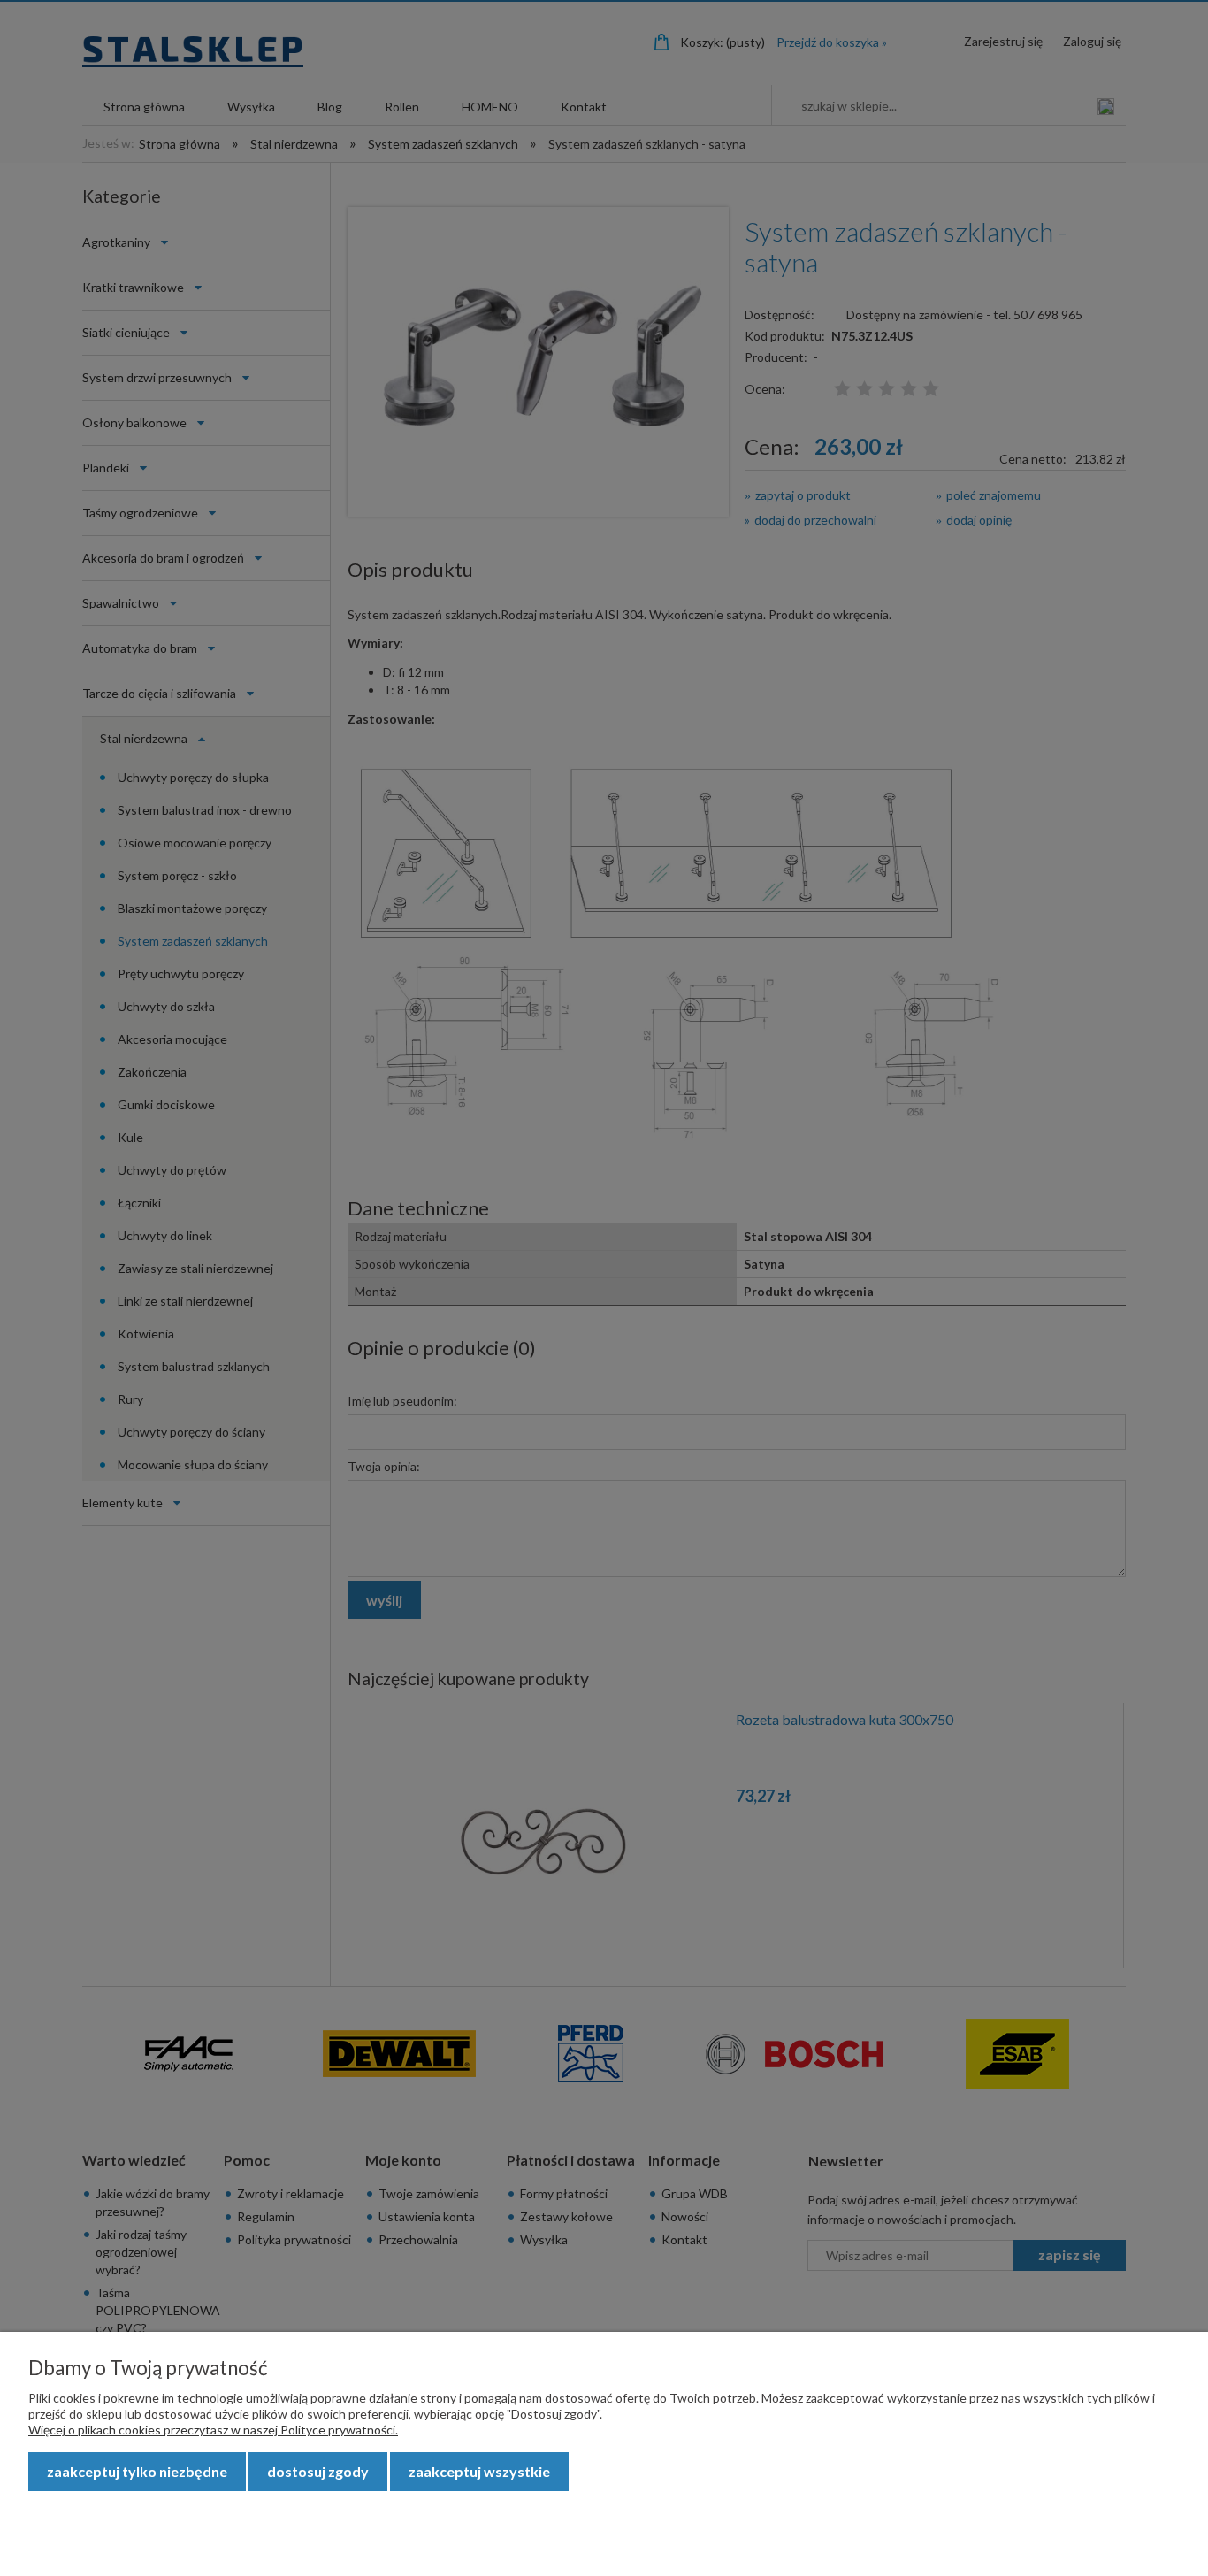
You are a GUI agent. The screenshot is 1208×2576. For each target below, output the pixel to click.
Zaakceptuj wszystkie (479, 2471)
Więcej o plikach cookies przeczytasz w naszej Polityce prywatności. (213, 2430)
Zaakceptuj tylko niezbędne (137, 2471)
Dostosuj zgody (318, 2471)
